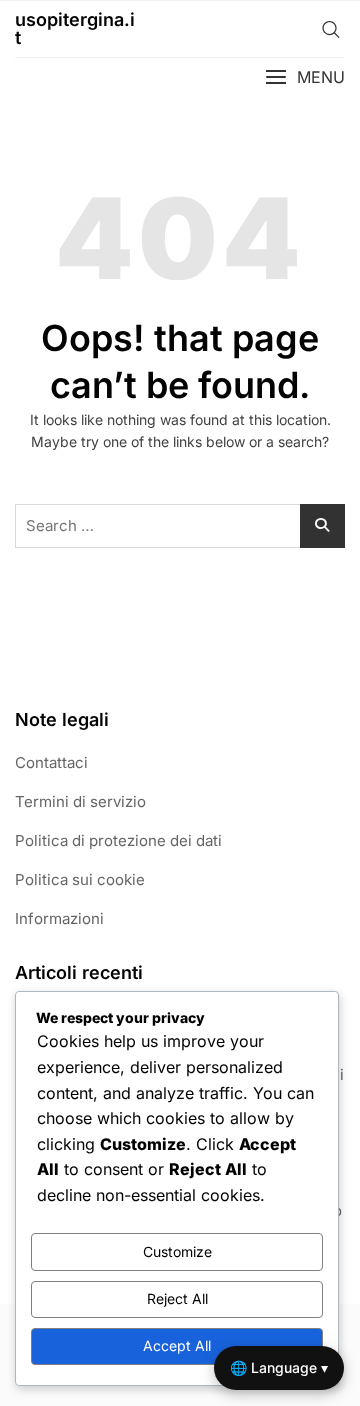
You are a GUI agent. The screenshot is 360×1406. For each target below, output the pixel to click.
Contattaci (51, 762)
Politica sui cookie (80, 879)
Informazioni (59, 918)
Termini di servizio (80, 801)
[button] (305, 77)
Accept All (177, 1345)
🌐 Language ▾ (279, 1367)
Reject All (177, 1298)
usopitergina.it (75, 28)
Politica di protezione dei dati (118, 840)
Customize (177, 1251)
